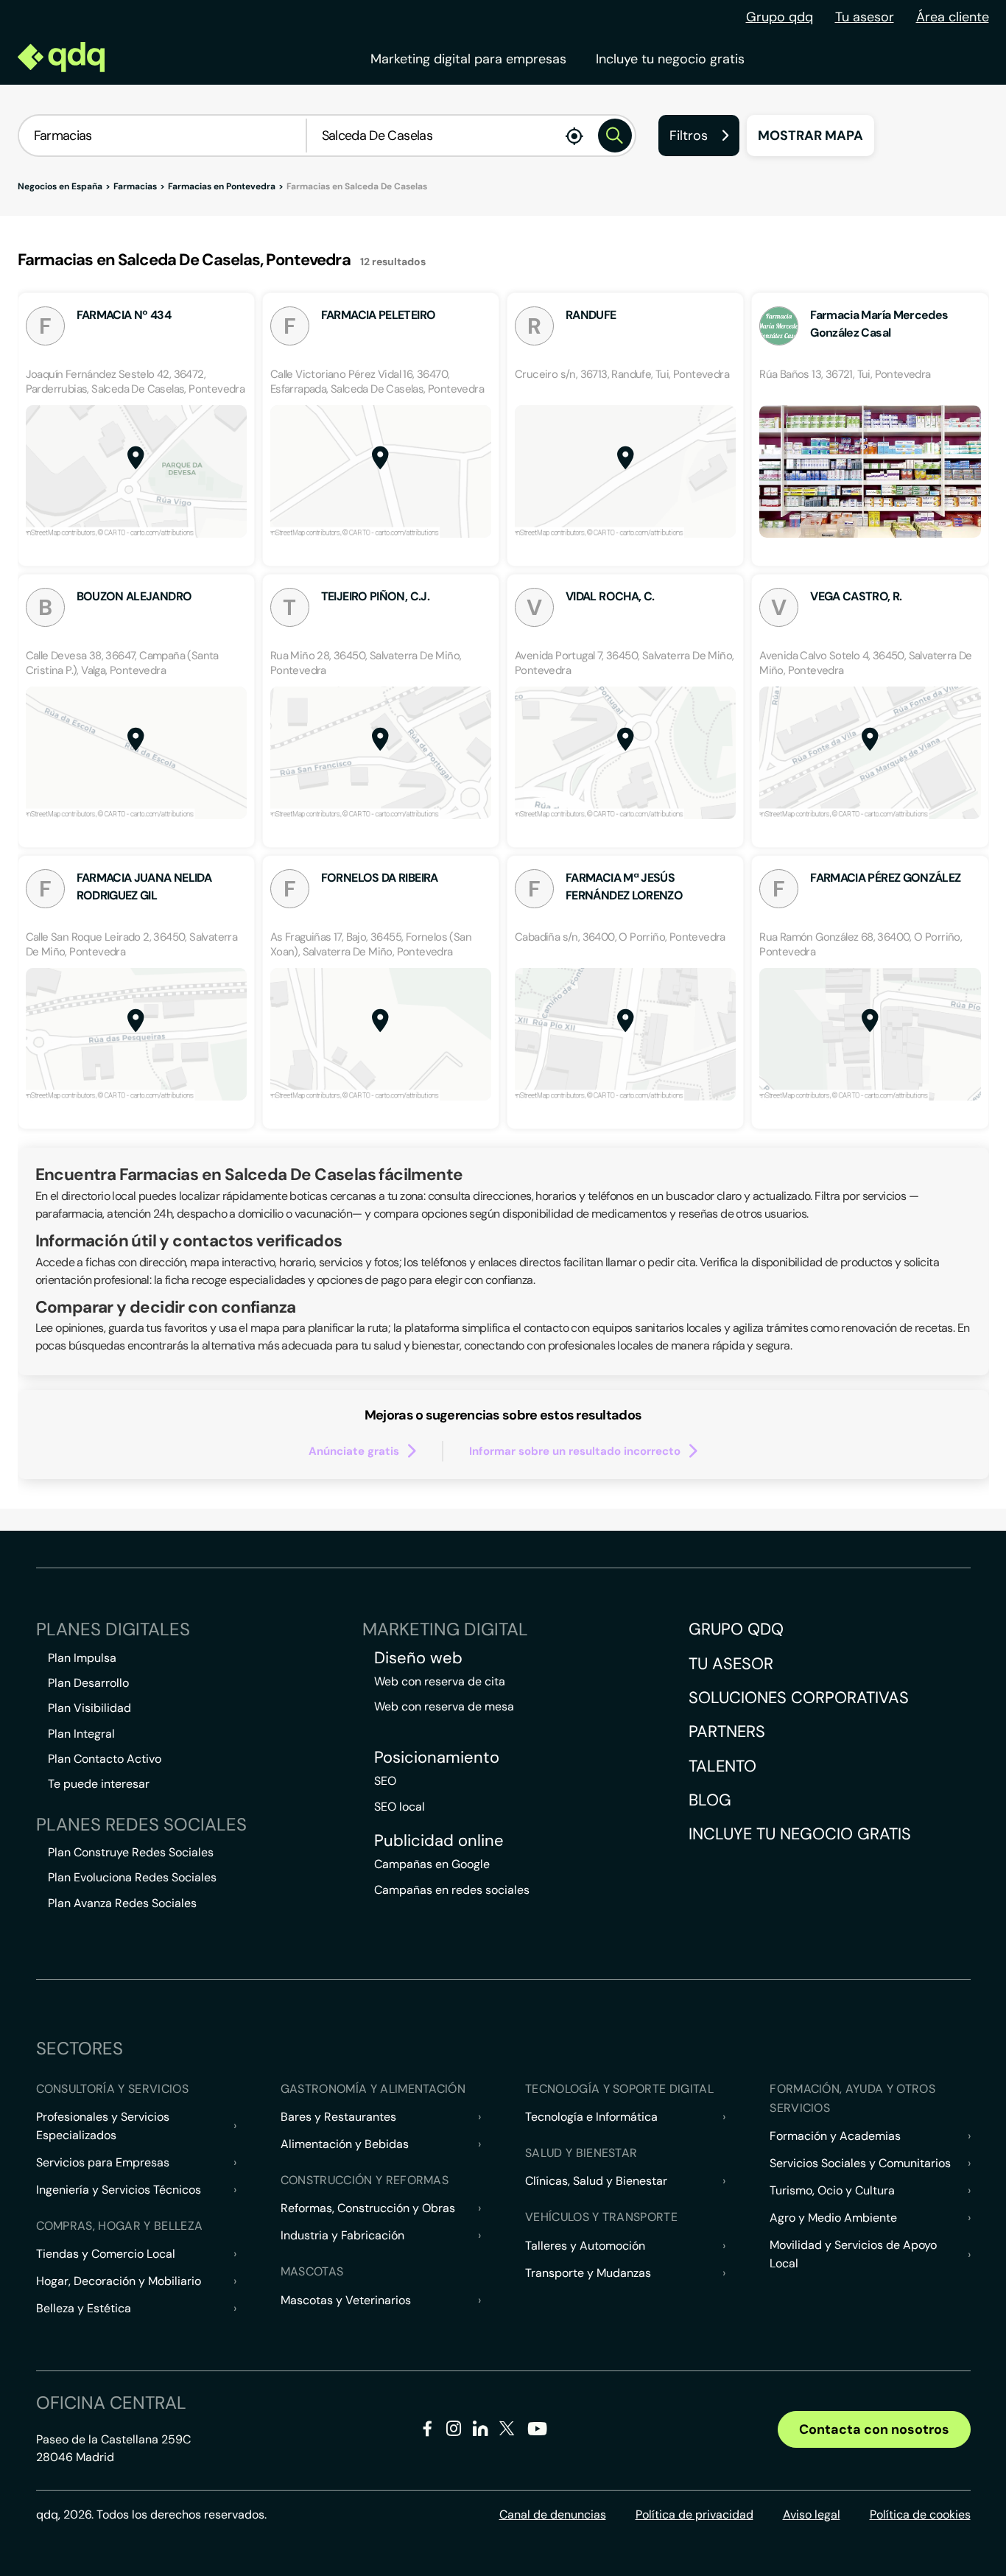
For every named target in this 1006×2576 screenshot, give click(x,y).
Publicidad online (439, 1841)
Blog (710, 1800)
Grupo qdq (780, 17)
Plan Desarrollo (88, 1683)
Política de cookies (920, 2514)
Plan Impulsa (82, 1658)
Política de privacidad (694, 2514)
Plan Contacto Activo (105, 1759)
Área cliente (953, 17)
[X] (507, 2431)
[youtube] (537, 2434)
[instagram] (454, 2431)
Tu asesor (865, 17)
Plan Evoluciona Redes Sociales (132, 1877)
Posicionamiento (437, 1758)
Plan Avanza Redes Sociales (122, 1903)
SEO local (400, 1807)
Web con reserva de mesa (444, 1706)
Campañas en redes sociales (452, 1890)
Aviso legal (812, 2514)
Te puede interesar (99, 1784)
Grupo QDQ (736, 1629)
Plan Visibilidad (89, 1708)
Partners (727, 1731)
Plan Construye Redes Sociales (131, 1852)
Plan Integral (81, 1734)
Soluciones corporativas (799, 1698)
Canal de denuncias (553, 2514)
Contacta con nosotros (874, 2429)
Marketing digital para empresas (468, 59)
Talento (722, 1766)
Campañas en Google (432, 1864)
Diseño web (418, 1658)
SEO (385, 1781)
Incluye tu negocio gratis (670, 59)
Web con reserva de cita (440, 1681)
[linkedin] (481, 2431)
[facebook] (428, 2431)
